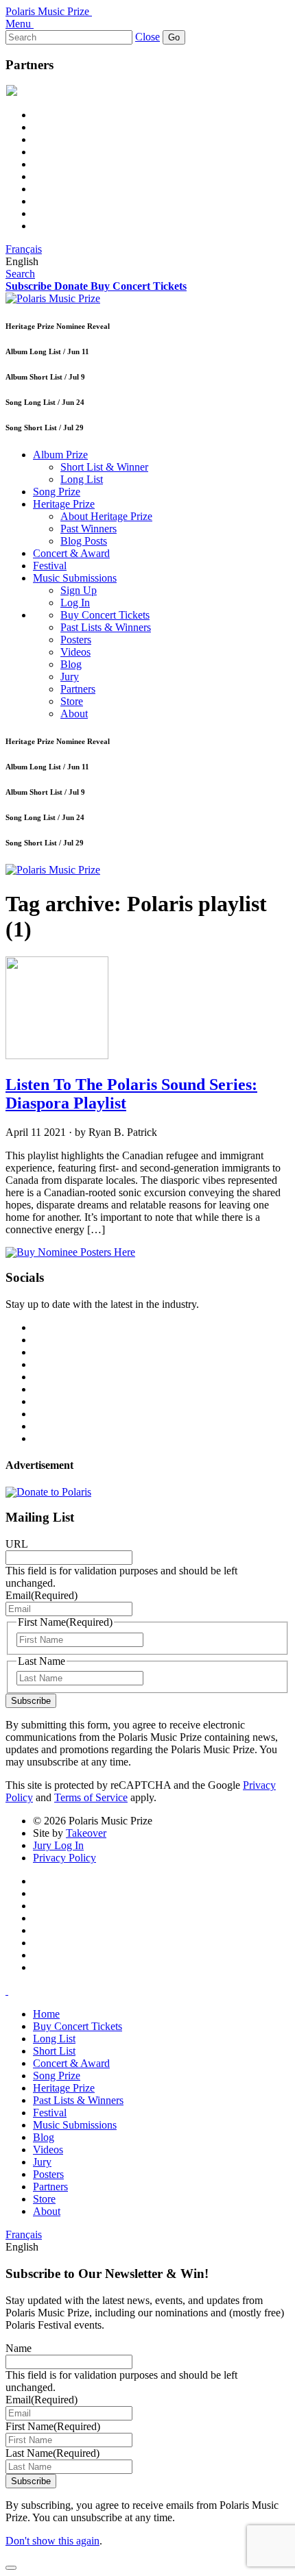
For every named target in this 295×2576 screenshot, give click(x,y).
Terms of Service (91, 1797)
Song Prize (57, 492)
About (74, 714)
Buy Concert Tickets (105, 615)
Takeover (86, 1833)
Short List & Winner (104, 467)
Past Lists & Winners (106, 627)
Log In (75, 603)
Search (20, 274)
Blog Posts (84, 541)
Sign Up (79, 590)
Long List (82, 479)
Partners (78, 689)
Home (46, 2014)
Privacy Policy (64, 1858)
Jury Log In (58, 1845)
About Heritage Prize (106, 516)
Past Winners (88, 529)
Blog (71, 664)
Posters (76, 640)
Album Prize (60, 455)
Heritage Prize (64, 504)
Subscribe (31, 1701)
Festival (50, 566)
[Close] (11, 2568)
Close (147, 37)
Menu (18, 24)
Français (24, 249)
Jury (70, 677)
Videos (75, 652)
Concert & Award (71, 553)
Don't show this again (52, 2541)
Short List (54, 2051)
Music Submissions (75, 578)
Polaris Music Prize (47, 11)
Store (72, 701)
